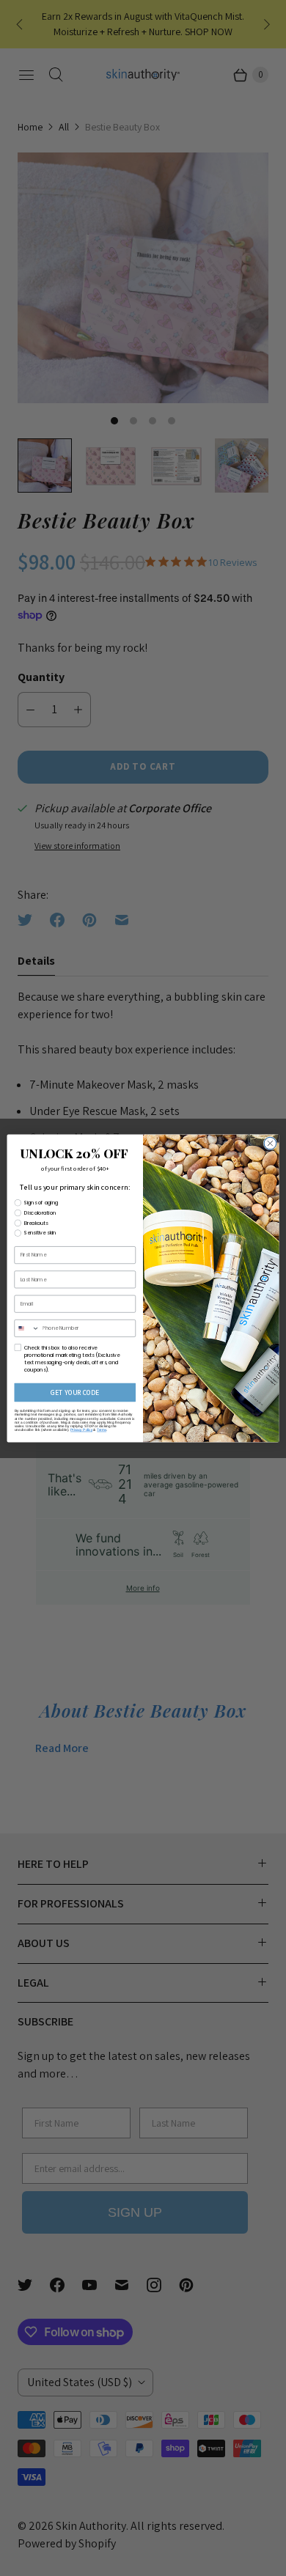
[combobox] (27, 1328)
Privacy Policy (81, 1429)
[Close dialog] (270, 1143)
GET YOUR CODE (75, 1392)
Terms (102, 1429)
